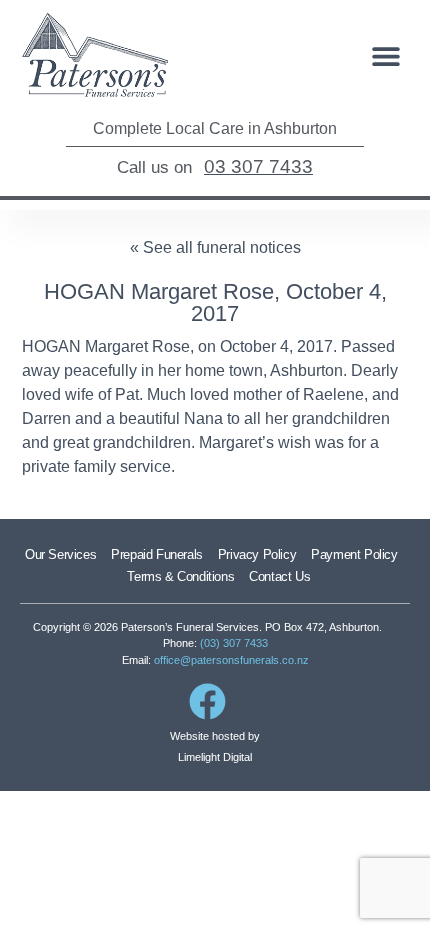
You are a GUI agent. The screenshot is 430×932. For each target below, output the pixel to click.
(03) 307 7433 (234, 643)
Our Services (60, 554)
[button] (386, 56)
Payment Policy (354, 554)
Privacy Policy (257, 554)
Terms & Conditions (180, 576)
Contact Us (279, 576)
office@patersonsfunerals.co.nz (231, 660)
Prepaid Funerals (157, 554)
